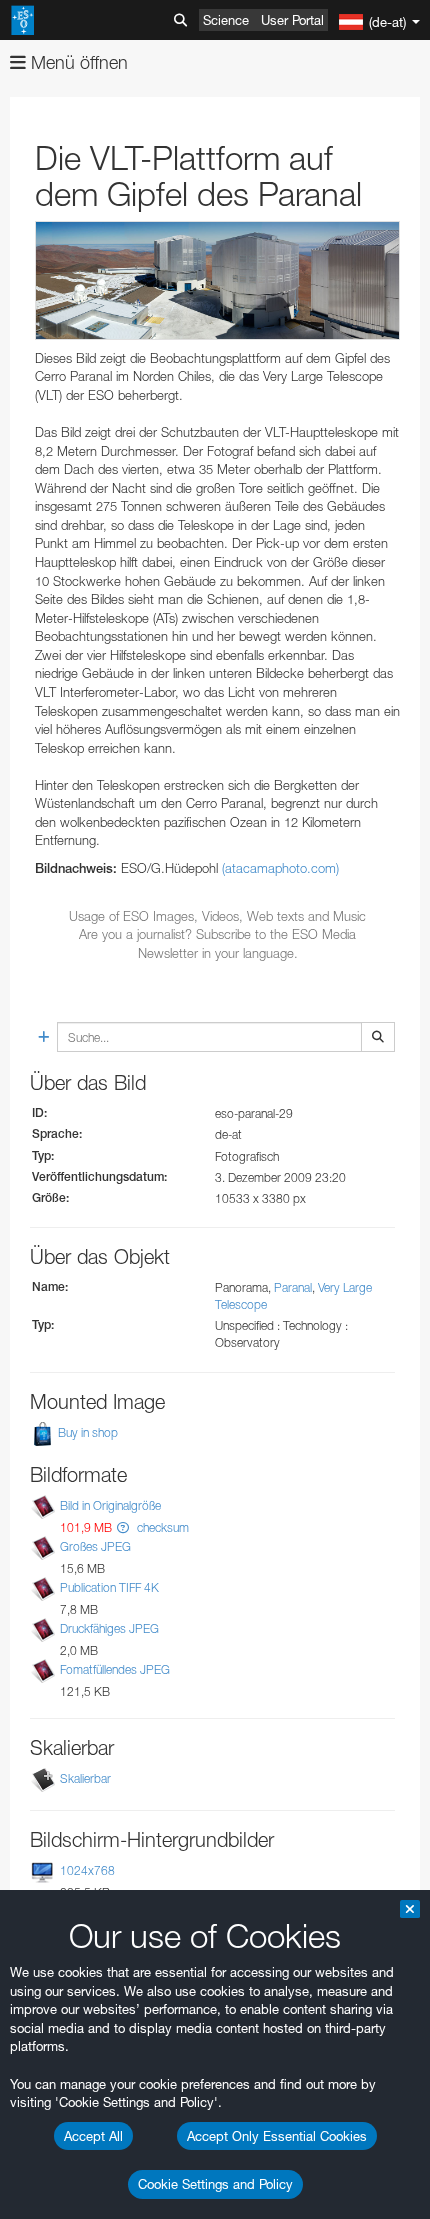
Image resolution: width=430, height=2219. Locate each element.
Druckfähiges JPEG (109, 1628)
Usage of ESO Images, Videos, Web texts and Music (217, 916)
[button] (123, 1527)
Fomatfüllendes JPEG (115, 1669)
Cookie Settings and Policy (215, 2184)
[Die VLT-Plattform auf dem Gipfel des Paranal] (217, 280)
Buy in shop (86, 1432)
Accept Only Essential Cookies (277, 2136)
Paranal (293, 1287)
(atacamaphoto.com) (280, 868)
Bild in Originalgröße (110, 1505)
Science (226, 20)
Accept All (93, 2136)
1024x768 (87, 1870)
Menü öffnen (77, 62)
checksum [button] (161, 1527)
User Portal (292, 20)
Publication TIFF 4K (109, 1587)
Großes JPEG (95, 1546)
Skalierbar (85, 1778)
